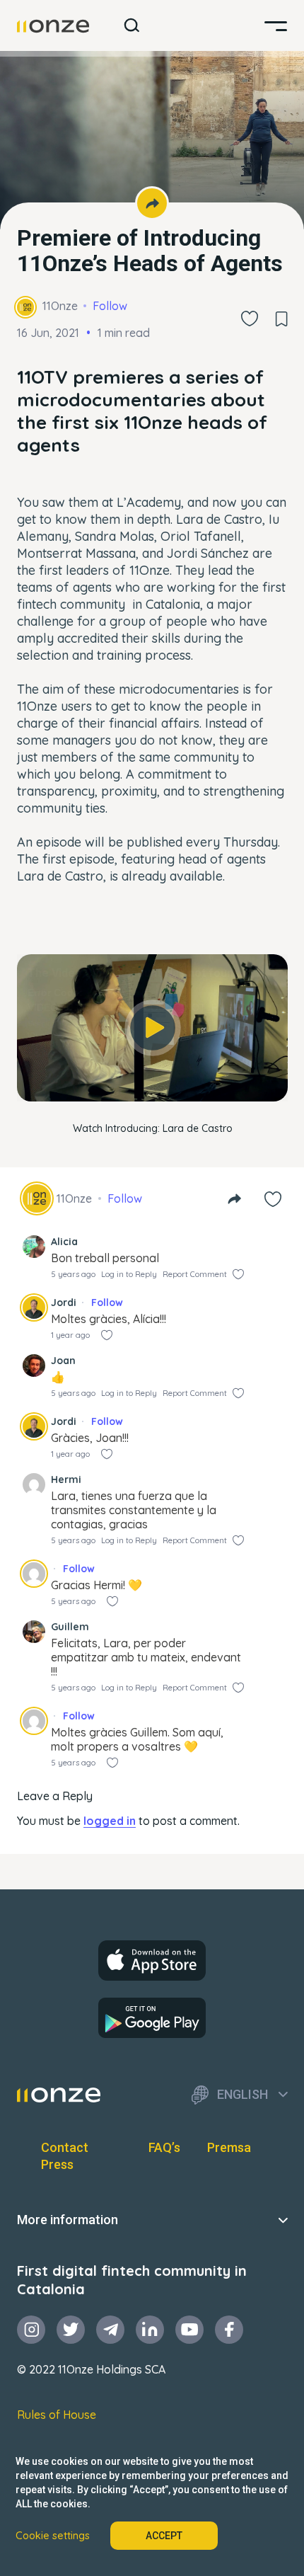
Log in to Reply (129, 1274)
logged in (110, 1821)
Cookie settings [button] (53, 2536)
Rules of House (57, 2415)
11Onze (60, 306)
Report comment (195, 1274)
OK (153, 1077)
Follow (110, 306)
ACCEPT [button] (164, 2536)
